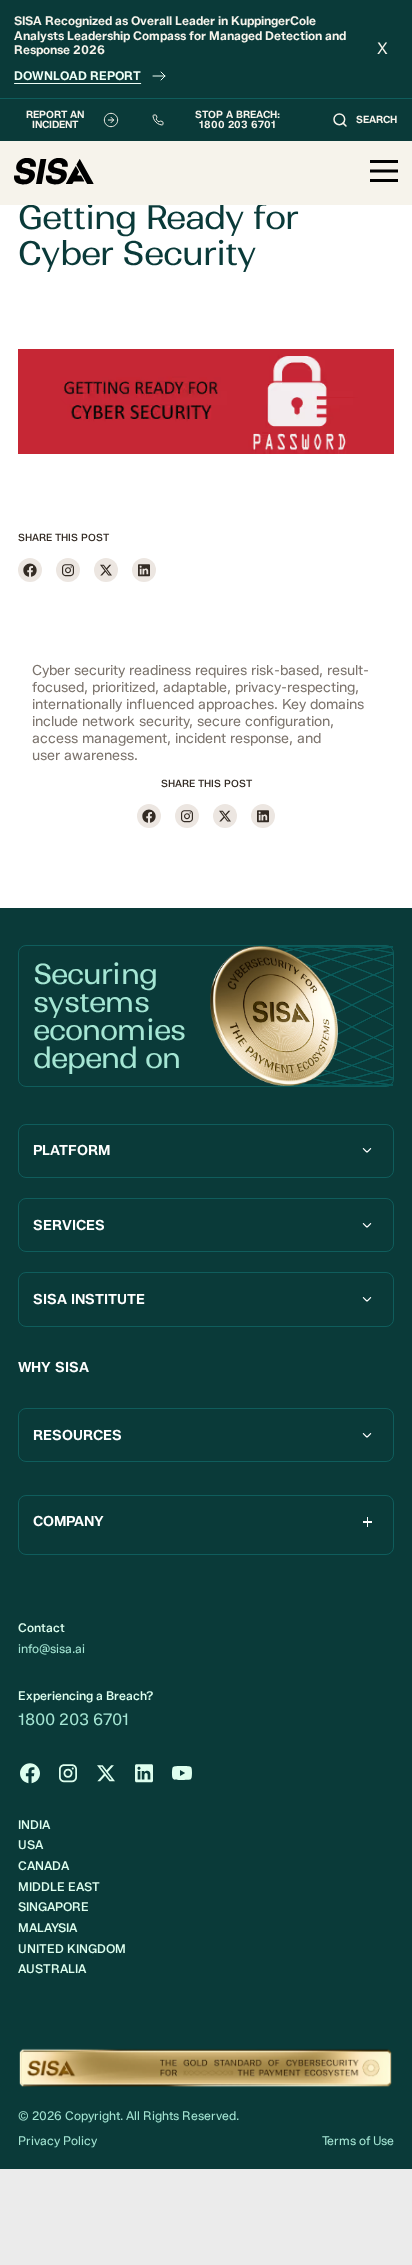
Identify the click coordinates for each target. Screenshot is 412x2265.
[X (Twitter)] (106, 1773)
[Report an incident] (67, 120)
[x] (106, 570)
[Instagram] (68, 570)
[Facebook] (30, 570)
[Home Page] (54, 173)
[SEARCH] (364, 120)
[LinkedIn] (144, 1773)
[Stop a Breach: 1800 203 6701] (225, 120)
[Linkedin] (144, 570)
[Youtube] (182, 1773)
